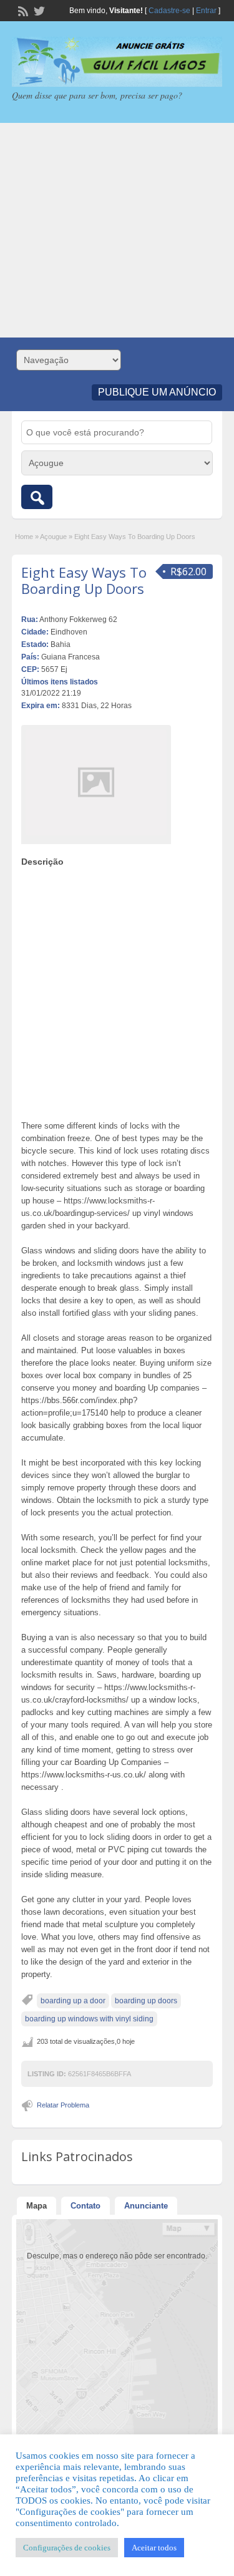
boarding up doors (146, 2001)
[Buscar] (37, 497)
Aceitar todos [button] (154, 2548)
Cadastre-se (169, 11)
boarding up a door (73, 2001)
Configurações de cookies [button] (67, 2548)
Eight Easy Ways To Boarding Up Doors (84, 580)
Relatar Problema (63, 2105)
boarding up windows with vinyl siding (89, 2019)
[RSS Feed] (22, 10)
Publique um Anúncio (157, 392)
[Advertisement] (117, 230)
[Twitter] (38, 10)
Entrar (206, 11)
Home (24, 537)
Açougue (53, 537)
